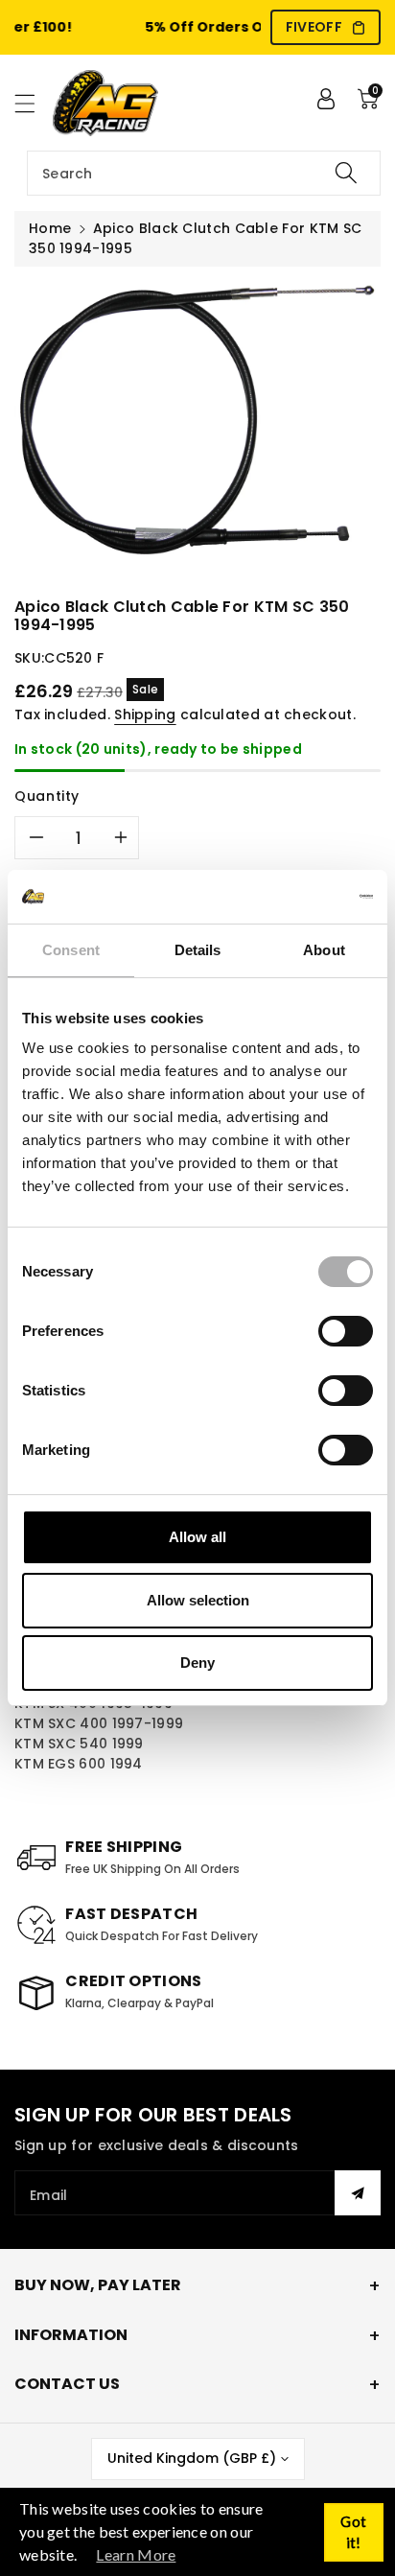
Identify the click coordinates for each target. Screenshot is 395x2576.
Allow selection (198, 1600)
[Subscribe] (358, 2193)
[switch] (346, 1331)
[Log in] (326, 99)
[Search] (346, 173)
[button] (34, 103)
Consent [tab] (71, 950)
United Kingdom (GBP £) (192, 2458)
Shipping (145, 714)
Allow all (197, 1537)
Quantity (47, 796)
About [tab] (324, 950)
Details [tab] (198, 950)
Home (50, 228)
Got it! (353, 2532)
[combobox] (204, 173)
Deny (197, 1663)
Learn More (136, 2554)
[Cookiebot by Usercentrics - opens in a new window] (289, 897)
